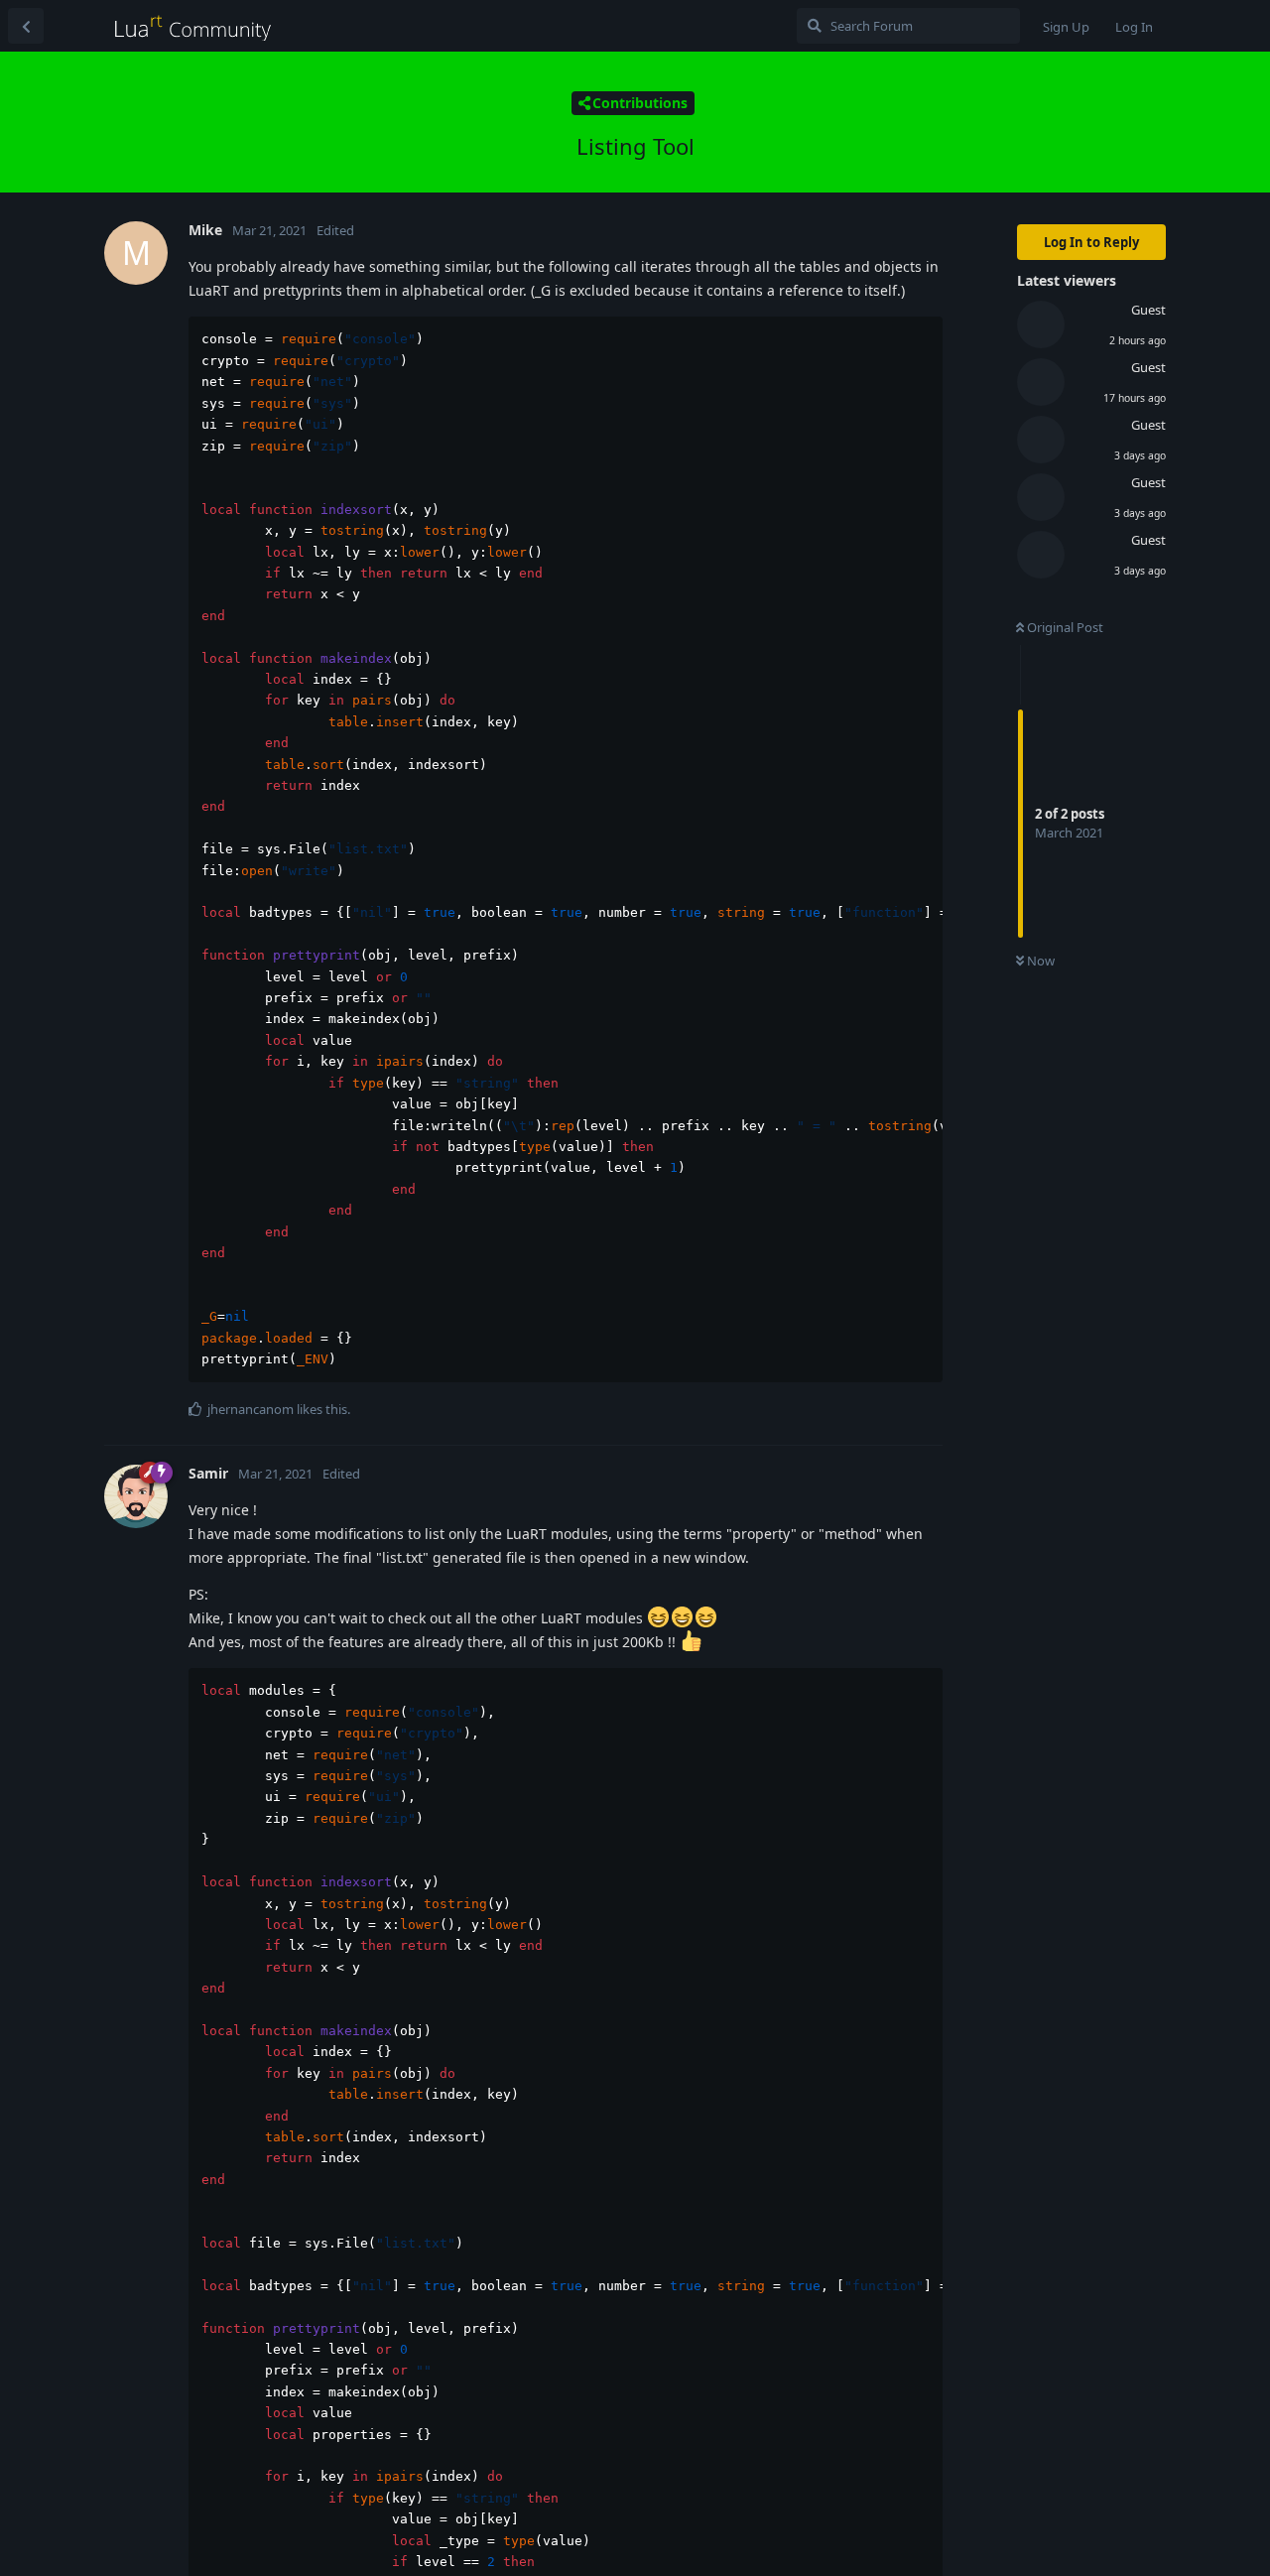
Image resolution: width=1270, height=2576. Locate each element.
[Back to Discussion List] (26, 26)
